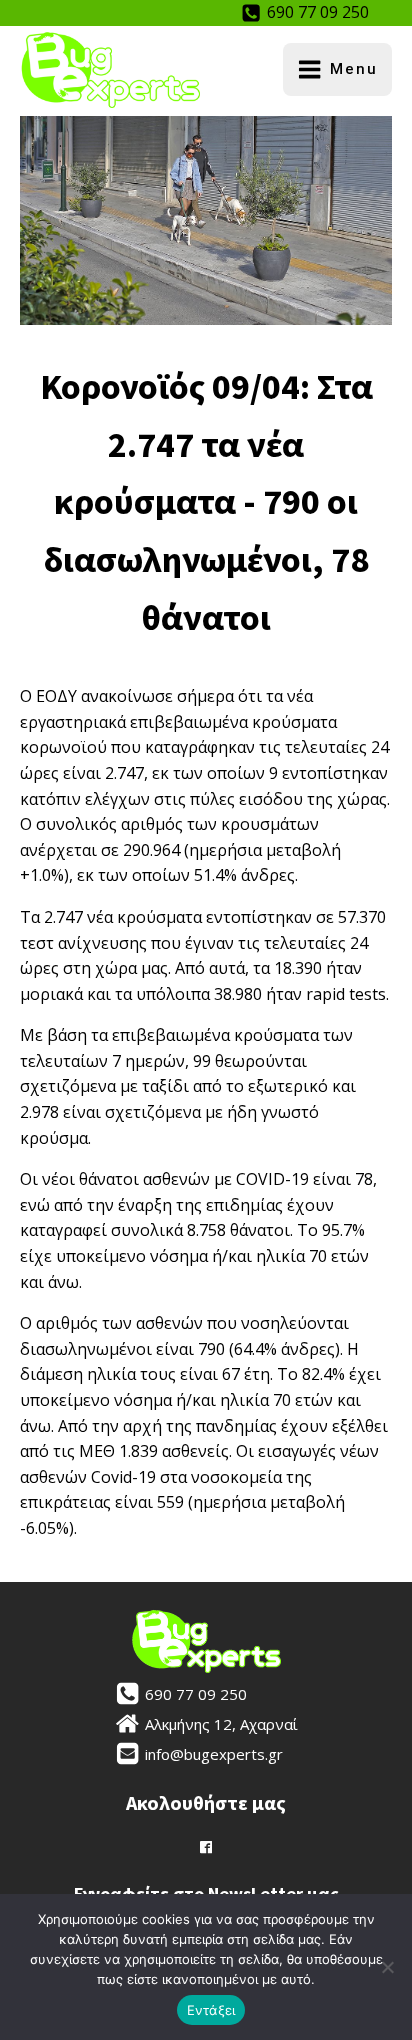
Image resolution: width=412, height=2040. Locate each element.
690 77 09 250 (318, 12)
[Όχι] (387, 1967)
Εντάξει (211, 2010)
